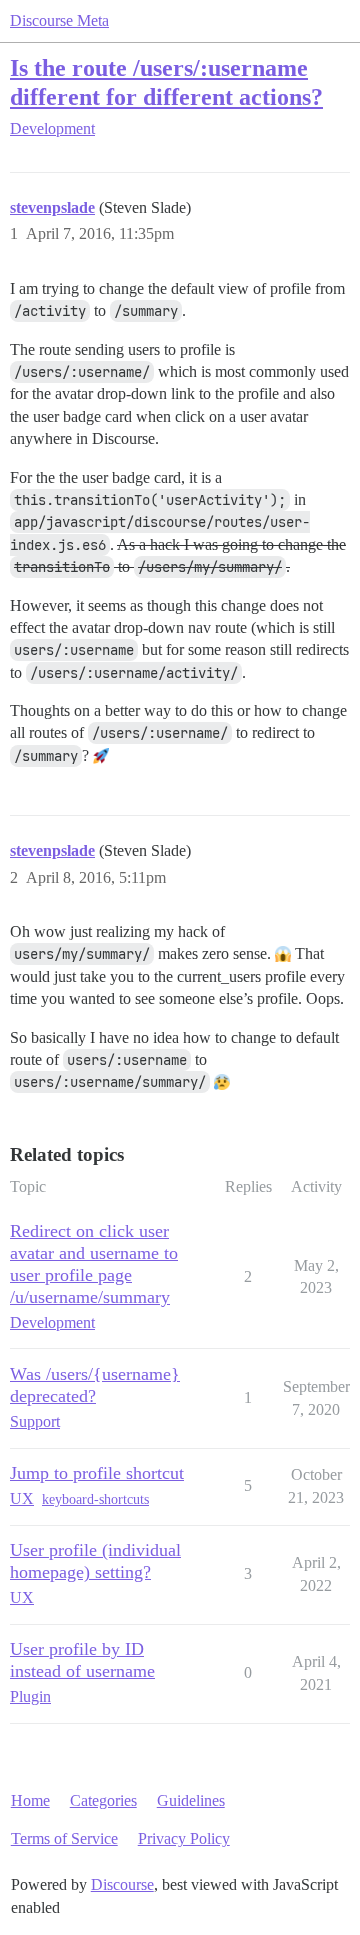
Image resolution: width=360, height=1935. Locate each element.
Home (30, 1800)
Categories (103, 1800)
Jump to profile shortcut (97, 1473)
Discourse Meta (59, 20)
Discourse (122, 1884)
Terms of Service (64, 1838)
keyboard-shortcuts (95, 1499)
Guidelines (191, 1800)
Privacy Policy (184, 1838)
